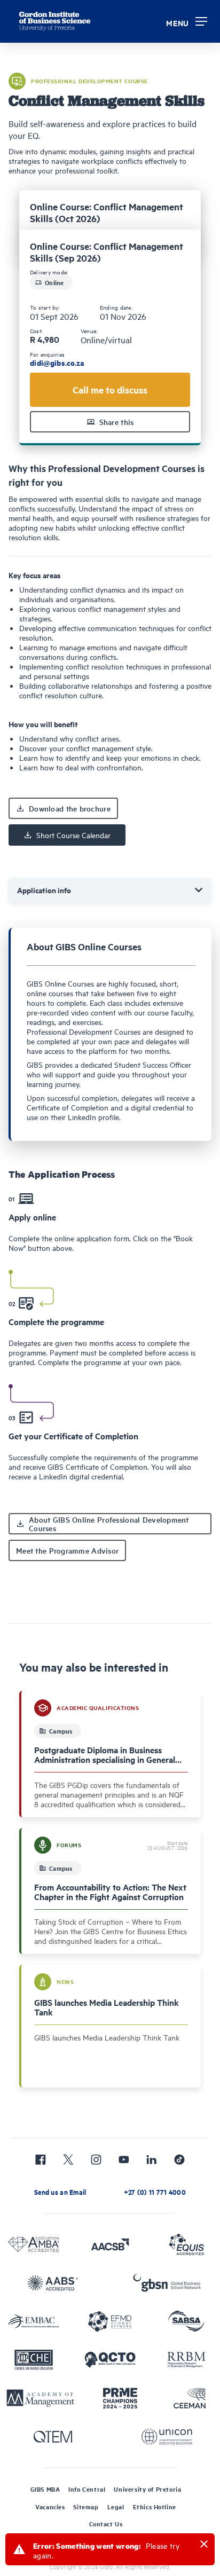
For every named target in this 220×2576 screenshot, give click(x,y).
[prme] (120, 2398)
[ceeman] (190, 2398)
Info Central (87, 2489)
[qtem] (53, 2437)
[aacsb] (110, 2244)
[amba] (34, 2244)
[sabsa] (186, 2321)
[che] (34, 2360)
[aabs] (53, 2283)
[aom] (41, 2398)
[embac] (34, 2321)
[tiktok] (179, 2160)
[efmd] (110, 2321)
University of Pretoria (147, 2489)
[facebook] (41, 2160)
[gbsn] (167, 2283)
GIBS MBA (45, 2489)
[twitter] (68, 2160)
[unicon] (167, 2437)
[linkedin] (152, 2160)
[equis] (186, 2244)
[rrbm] (186, 2360)
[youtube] (124, 2160)
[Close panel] (204, 2544)
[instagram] (96, 2160)
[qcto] (110, 2360)
